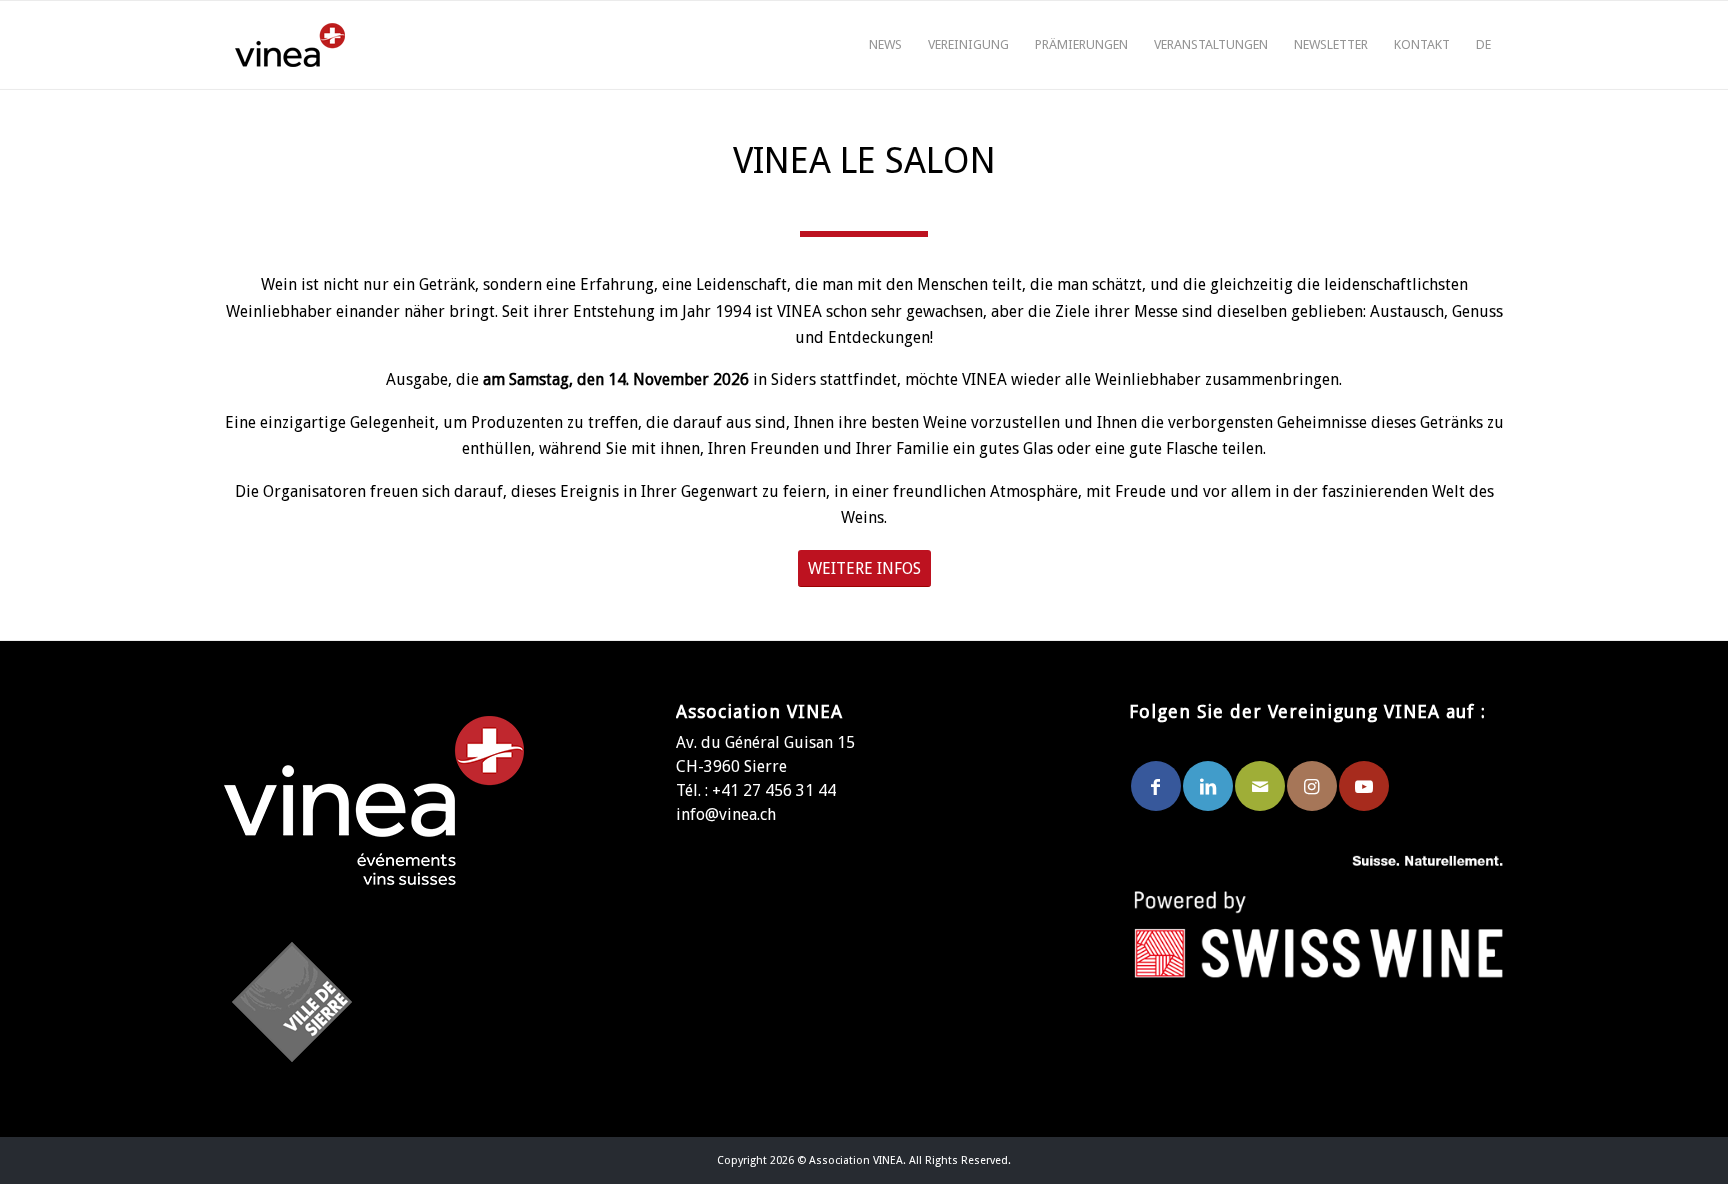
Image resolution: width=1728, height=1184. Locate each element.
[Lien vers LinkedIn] (1208, 786)
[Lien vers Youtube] (1364, 786)
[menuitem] (885, 45)
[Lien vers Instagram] (1312, 786)
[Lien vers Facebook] (1156, 786)
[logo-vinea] (290, 45)
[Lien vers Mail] (1260, 786)
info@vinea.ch (726, 814)
